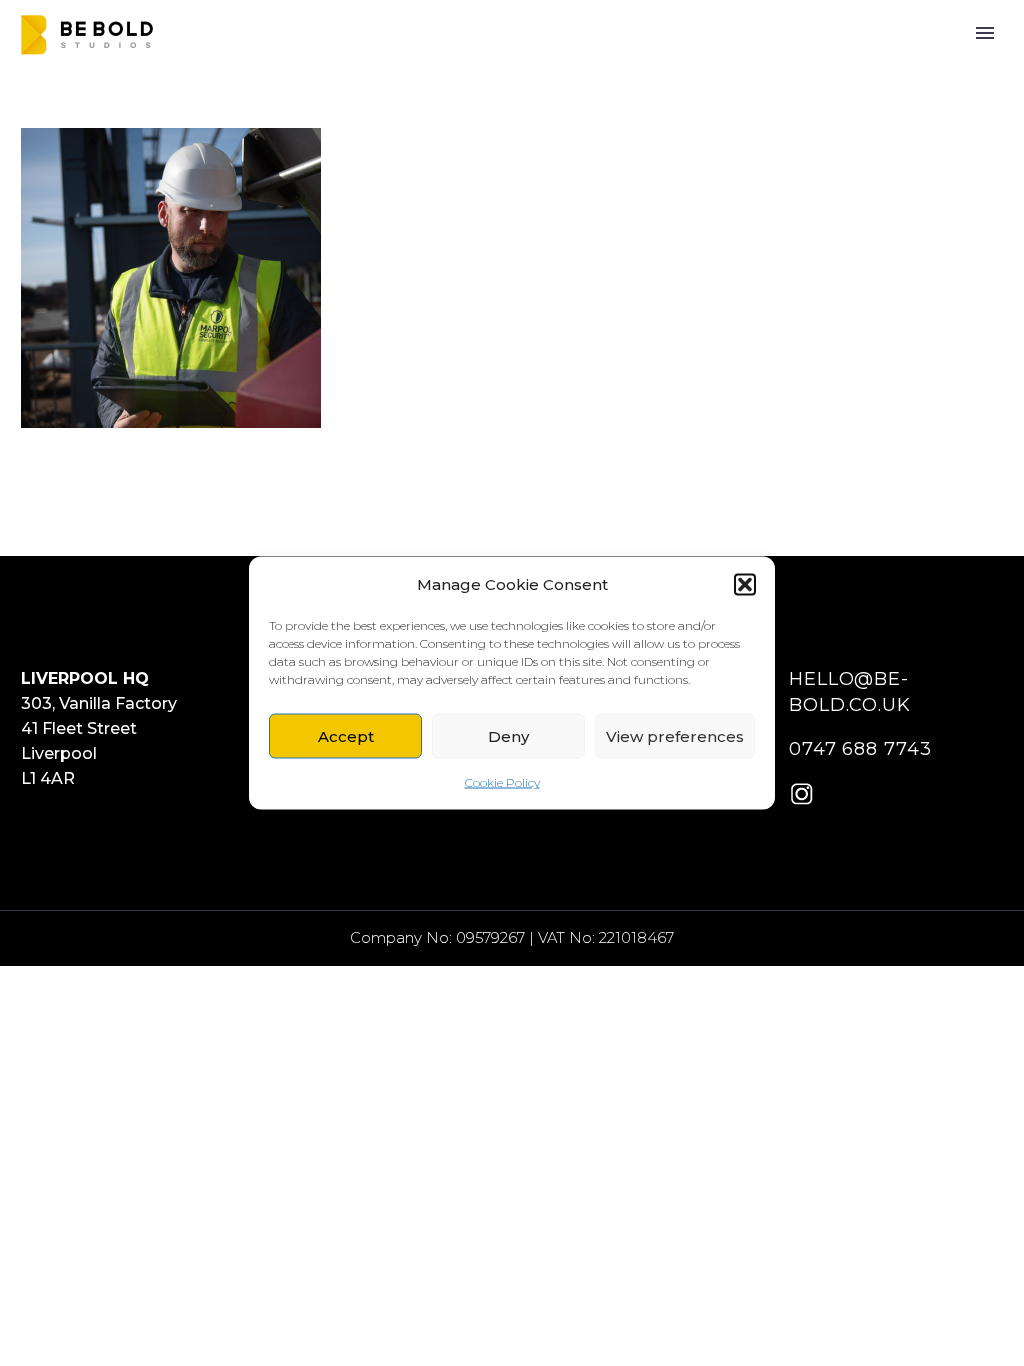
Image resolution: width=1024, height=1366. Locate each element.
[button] (745, 584)
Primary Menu (985, 33)
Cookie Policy (502, 782)
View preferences (675, 735)
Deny (508, 735)
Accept (346, 735)
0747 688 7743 (860, 749)
